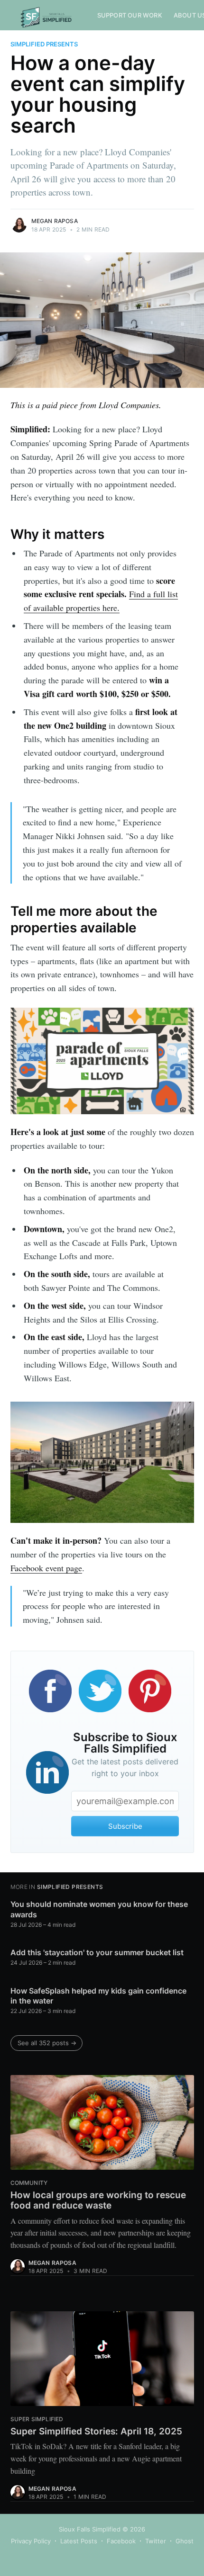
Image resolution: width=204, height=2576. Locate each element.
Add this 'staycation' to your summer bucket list (97, 1952)
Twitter (156, 2541)
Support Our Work (130, 15)
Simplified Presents (44, 44)
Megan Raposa (55, 221)
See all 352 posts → (47, 2043)
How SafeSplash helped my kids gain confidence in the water (98, 1996)
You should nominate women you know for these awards (99, 1909)
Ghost (185, 2541)
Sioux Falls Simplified (90, 2529)
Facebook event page (46, 1568)
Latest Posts (79, 2541)
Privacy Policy (31, 2541)
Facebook (121, 2541)
